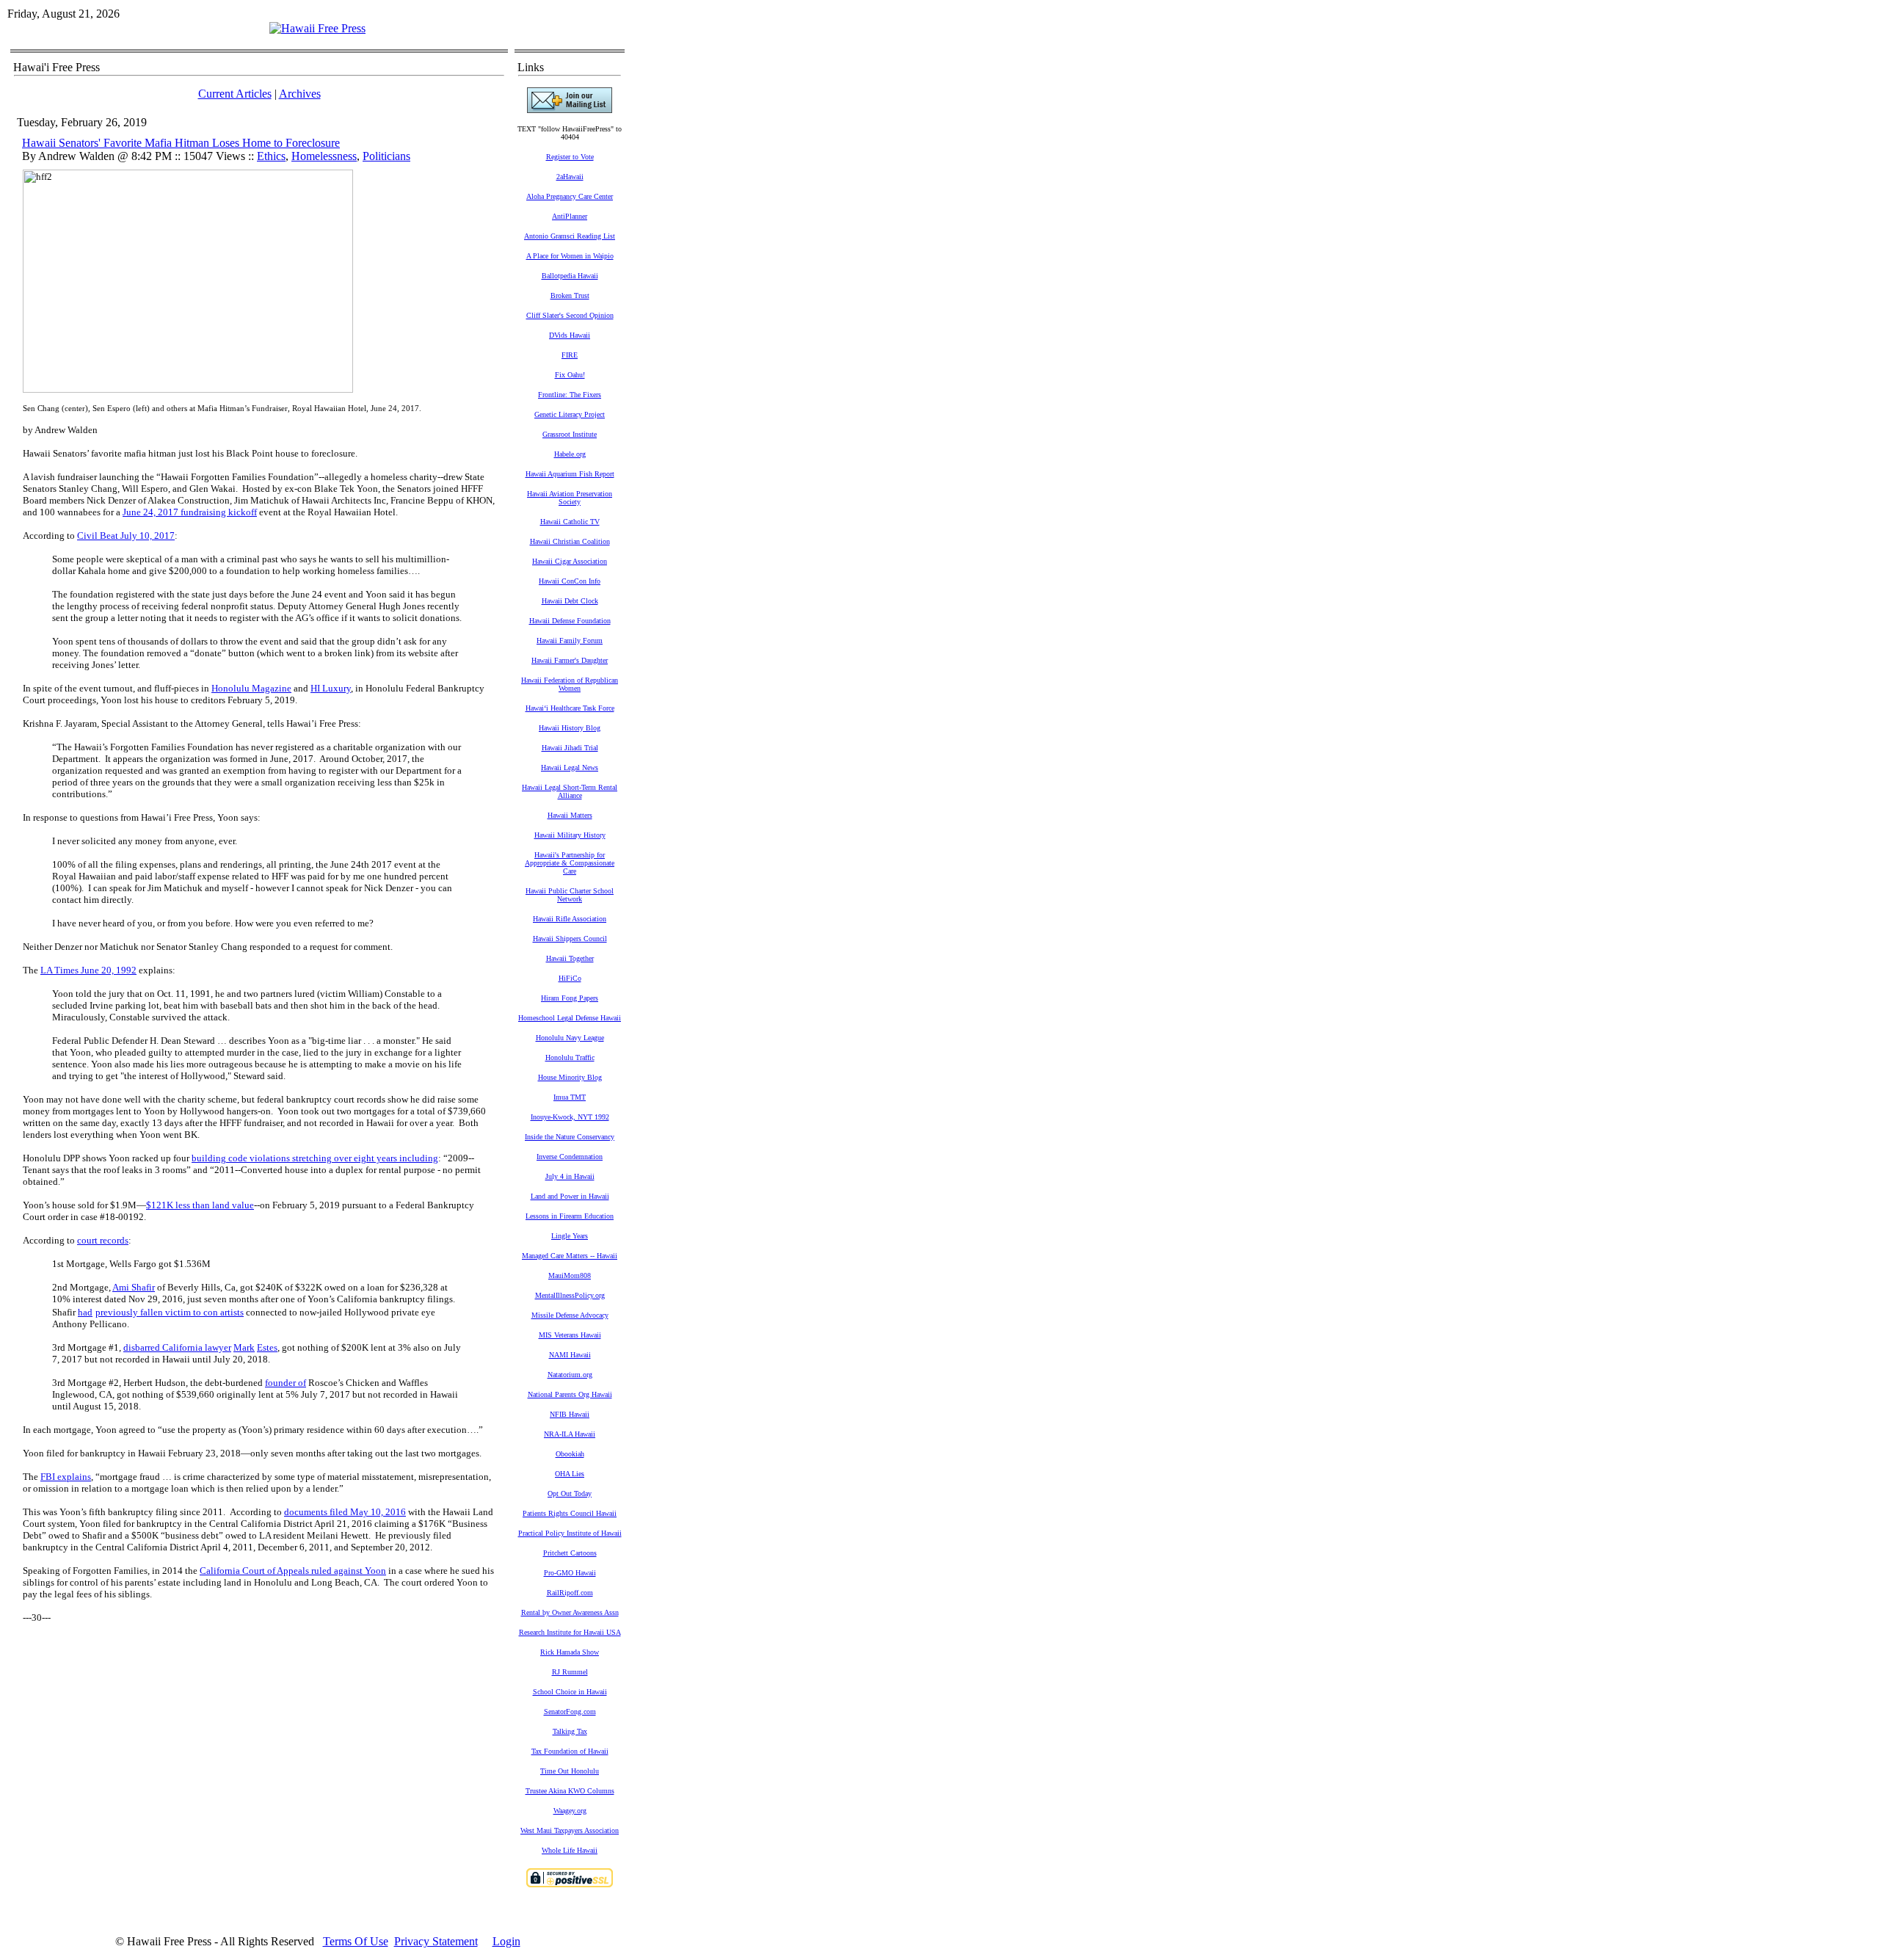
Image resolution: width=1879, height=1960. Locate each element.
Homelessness (324, 156)
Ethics (271, 156)
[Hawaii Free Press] (317, 28)
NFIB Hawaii (570, 1414)
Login (506, 1941)
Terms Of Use (356, 1941)
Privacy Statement (436, 1941)
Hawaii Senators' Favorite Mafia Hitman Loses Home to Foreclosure (181, 143)
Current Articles (235, 94)
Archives (300, 94)
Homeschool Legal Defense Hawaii (570, 1018)
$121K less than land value (200, 1205)
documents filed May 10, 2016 (345, 1512)
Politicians (386, 156)
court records (103, 1240)
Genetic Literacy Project (570, 414)
